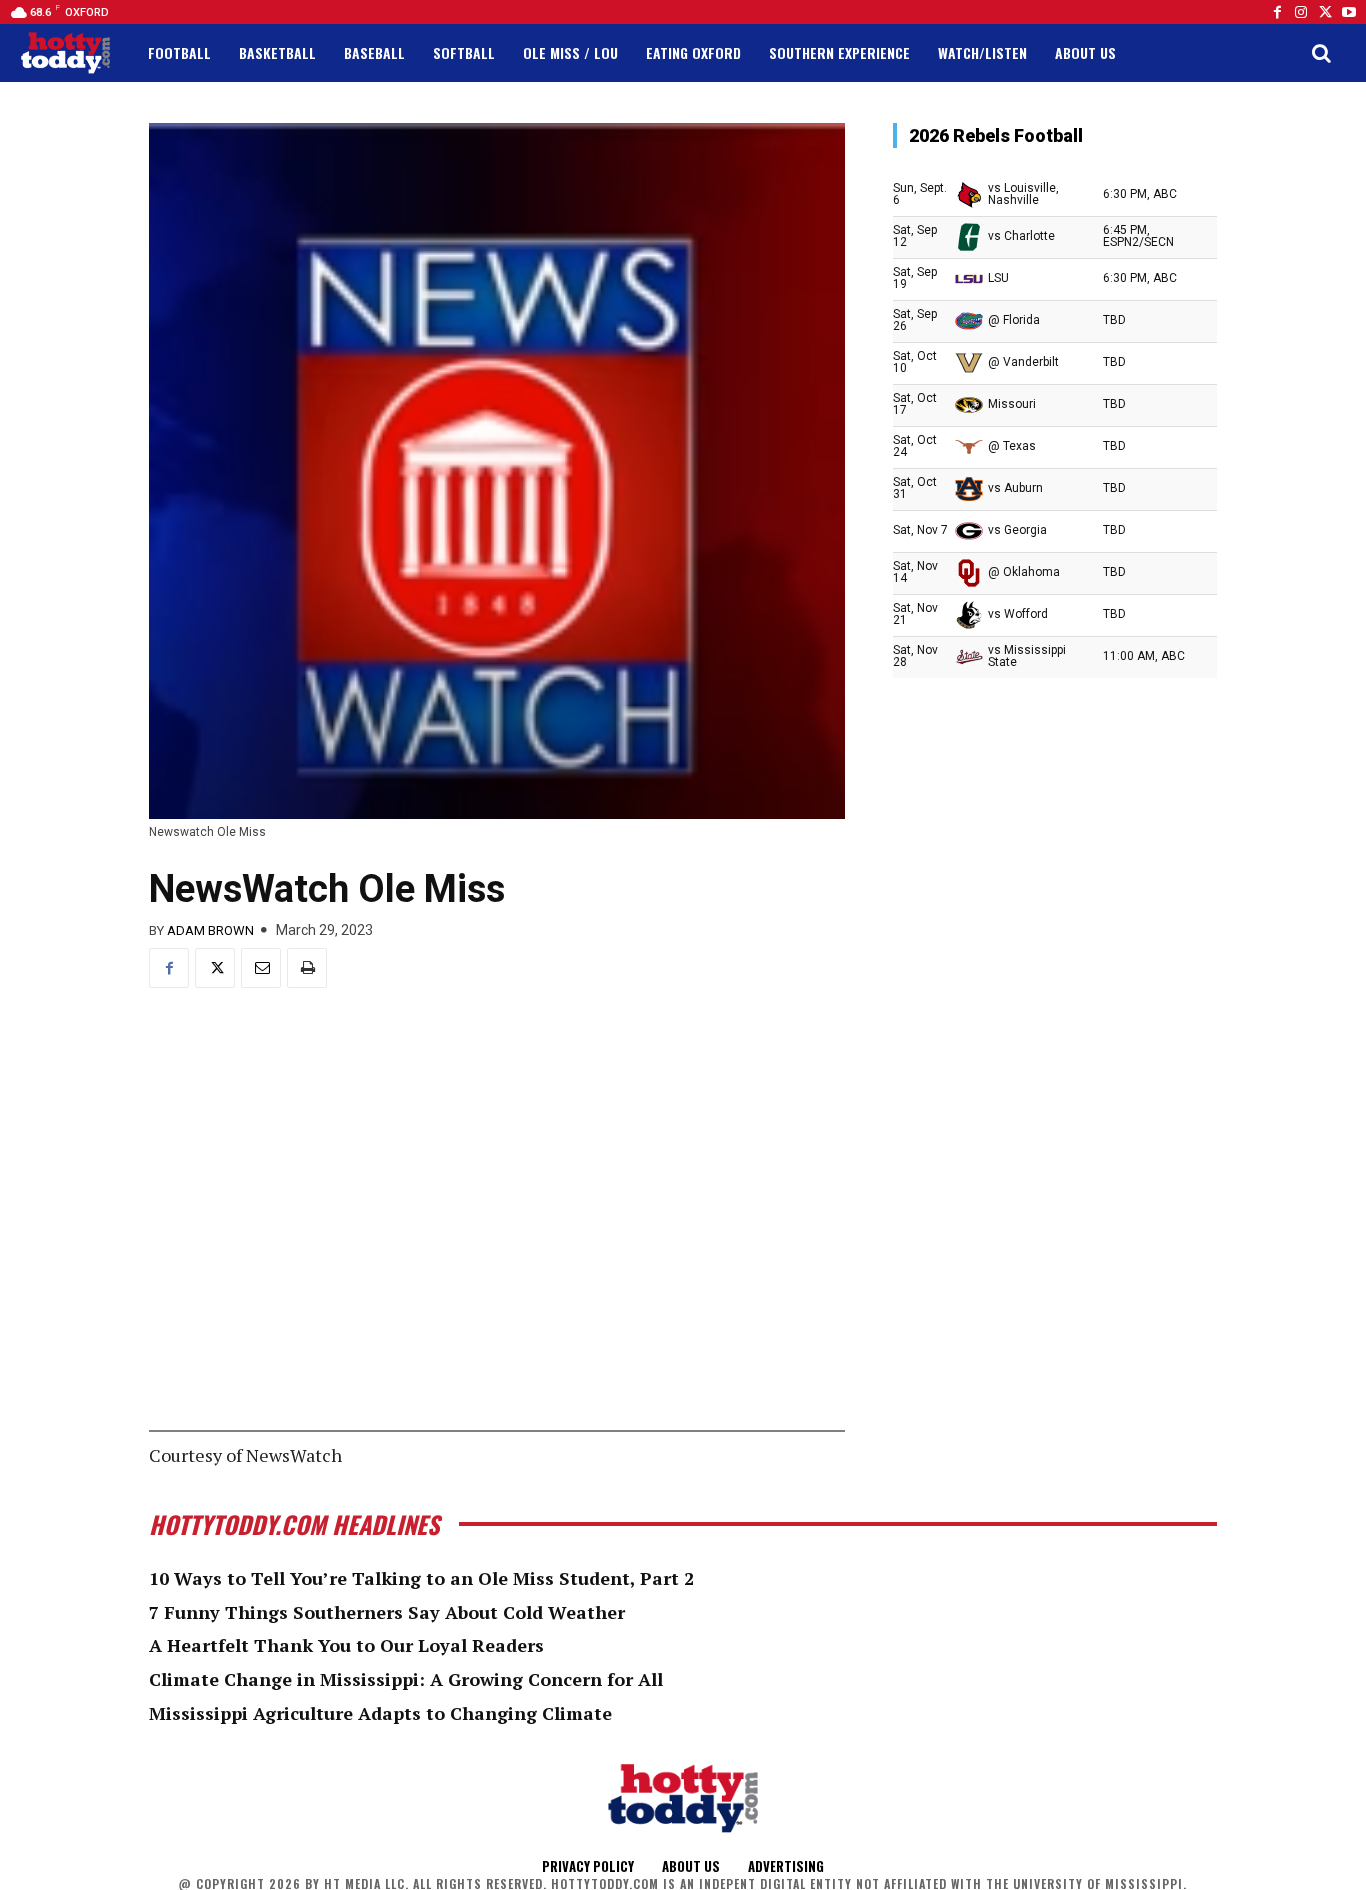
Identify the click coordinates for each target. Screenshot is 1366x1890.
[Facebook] (1277, 12)
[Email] (261, 968)
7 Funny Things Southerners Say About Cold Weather (387, 1612)
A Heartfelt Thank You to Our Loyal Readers (346, 1645)
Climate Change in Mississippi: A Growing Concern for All (406, 1679)
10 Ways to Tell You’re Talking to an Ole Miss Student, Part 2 (421, 1578)
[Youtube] (1349, 12)
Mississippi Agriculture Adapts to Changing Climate (380, 1713)
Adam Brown (210, 930)
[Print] (307, 968)
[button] (1321, 53)
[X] (215, 968)
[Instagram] (1301, 12)
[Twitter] (1325, 12)
